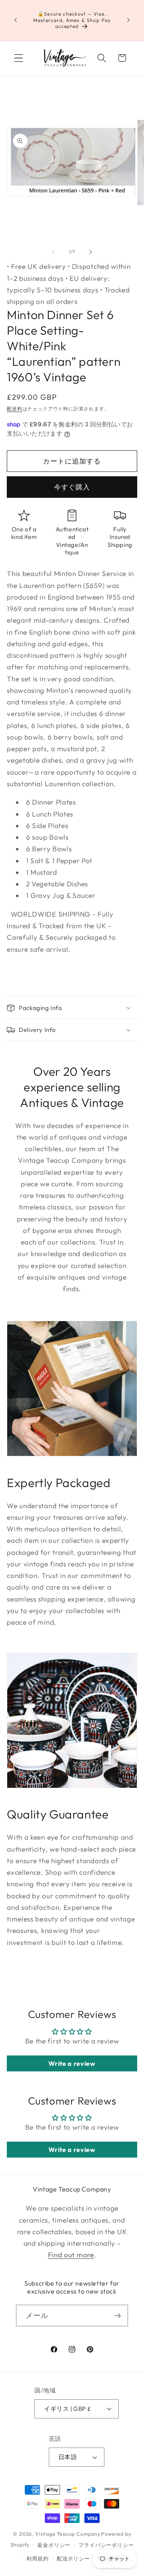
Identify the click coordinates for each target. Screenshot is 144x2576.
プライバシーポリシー (106, 2545)
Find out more (71, 2255)
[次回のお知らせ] (128, 20)
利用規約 (37, 2558)
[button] (19, 58)
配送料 (14, 409)
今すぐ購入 (72, 487)
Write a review (72, 2063)
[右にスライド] (91, 252)
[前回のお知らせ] (16, 20)
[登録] (117, 2316)
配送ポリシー (73, 2558)
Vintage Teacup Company (68, 2534)
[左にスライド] (53, 252)
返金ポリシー (54, 2545)
